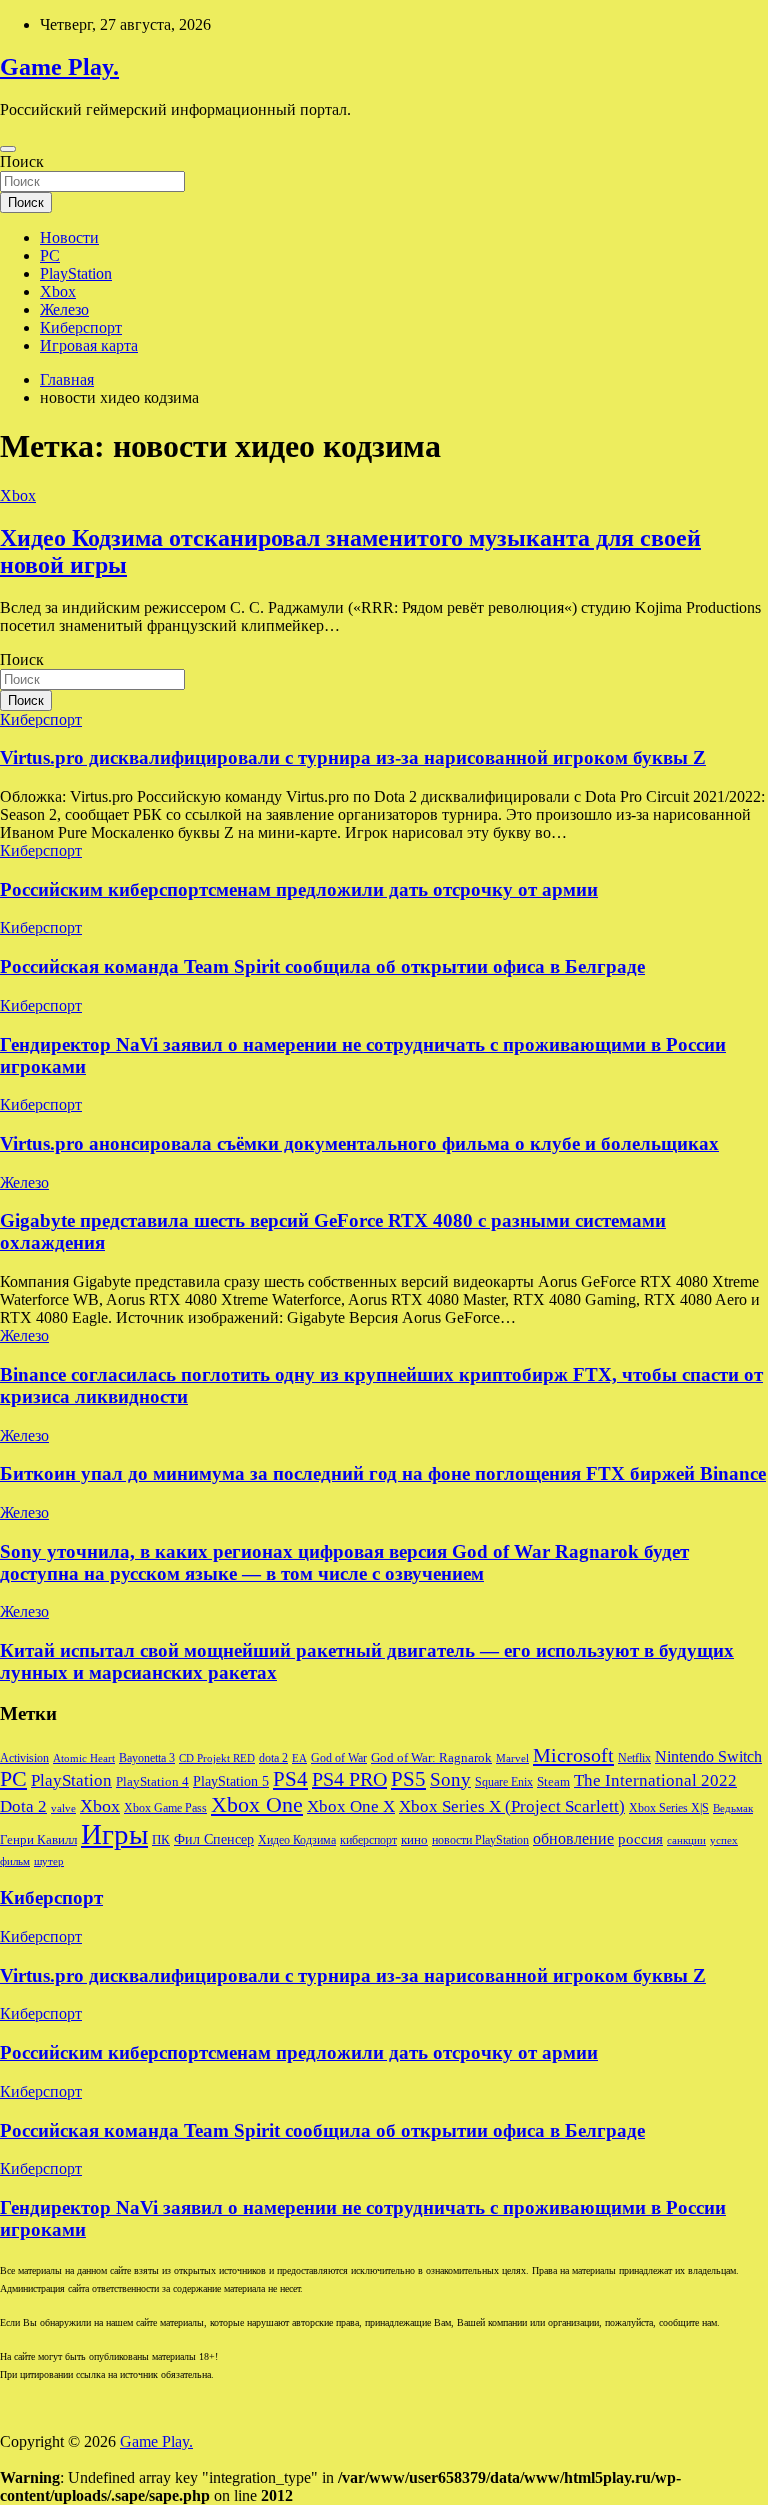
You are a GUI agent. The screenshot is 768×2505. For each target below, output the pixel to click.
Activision (24, 1758)
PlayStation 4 (152, 1782)
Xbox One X (351, 1806)
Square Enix (504, 1782)
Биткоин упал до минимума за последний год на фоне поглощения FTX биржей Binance (383, 1473)
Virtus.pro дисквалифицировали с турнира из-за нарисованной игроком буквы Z (353, 757)
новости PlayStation (480, 1840)
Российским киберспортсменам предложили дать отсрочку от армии (299, 889)
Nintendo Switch (708, 1757)
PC (50, 255)
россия (640, 1839)
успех (724, 1840)
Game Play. (59, 67)
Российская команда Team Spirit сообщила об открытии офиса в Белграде (322, 966)
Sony (450, 1779)
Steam (553, 1782)
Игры (114, 1834)
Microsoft (573, 1755)
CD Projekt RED (217, 1758)
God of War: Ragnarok (431, 1758)
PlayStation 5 (231, 1781)
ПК (161, 1839)
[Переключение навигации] (8, 149)
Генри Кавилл (38, 1840)
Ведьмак (733, 1808)
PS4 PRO (349, 1779)
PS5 (408, 1779)
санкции (686, 1840)
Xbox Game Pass (165, 1808)
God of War (339, 1758)
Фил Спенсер (214, 1839)
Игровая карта (89, 345)
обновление (573, 1838)
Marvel (512, 1758)
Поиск (22, 161)
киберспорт (368, 1840)
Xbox (58, 291)
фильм (15, 1861)
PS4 (290, 1779)
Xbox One (257, 1804)
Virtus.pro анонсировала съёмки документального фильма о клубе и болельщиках (359, 1143)
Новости (69, 237)
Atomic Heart (84, 1758)
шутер (49, 1861)
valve (63, 1808)
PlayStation (76, 273)
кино (414, 1840)
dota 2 (273, 1758)
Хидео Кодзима (297, 1840)
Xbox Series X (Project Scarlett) (512, 1806)
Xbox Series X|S (669, 1808)
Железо (64, 309)
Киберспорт (81, 327)
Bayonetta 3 (147, 1758)
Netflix (634, 1758)
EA (299, 1758)
